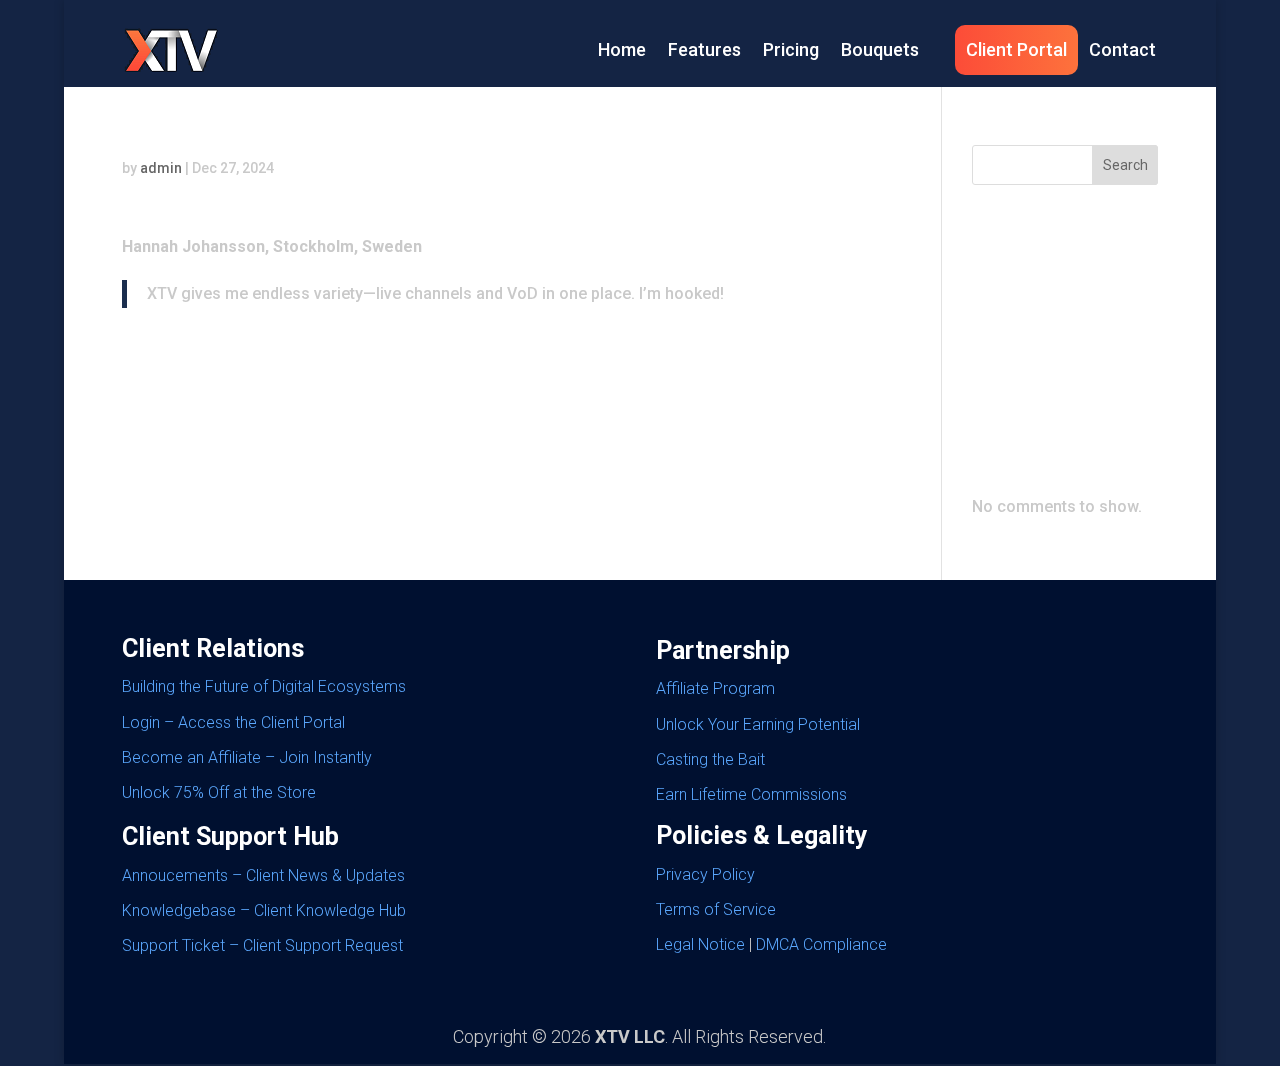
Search (1125, 165)
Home (622, 49)
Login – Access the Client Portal (233, 722)
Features (704, 49)
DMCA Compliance (821, 944)
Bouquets (880, 49)
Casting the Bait (710, 759)
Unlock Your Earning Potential (758, 724)
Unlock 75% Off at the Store (219, 792)
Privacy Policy (705, 874)
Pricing (791, 49)
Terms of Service (716, 909)
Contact (1122, 49)
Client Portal (1016, 49)
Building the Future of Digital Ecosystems (264, 686)
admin (161, 168)
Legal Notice (700, 944)
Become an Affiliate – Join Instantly (247, 757)
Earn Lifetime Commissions (751, 794)
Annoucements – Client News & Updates (263, 875)
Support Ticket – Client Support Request (262, 945)
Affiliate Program (715, 688)
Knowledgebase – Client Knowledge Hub (264, 910)
